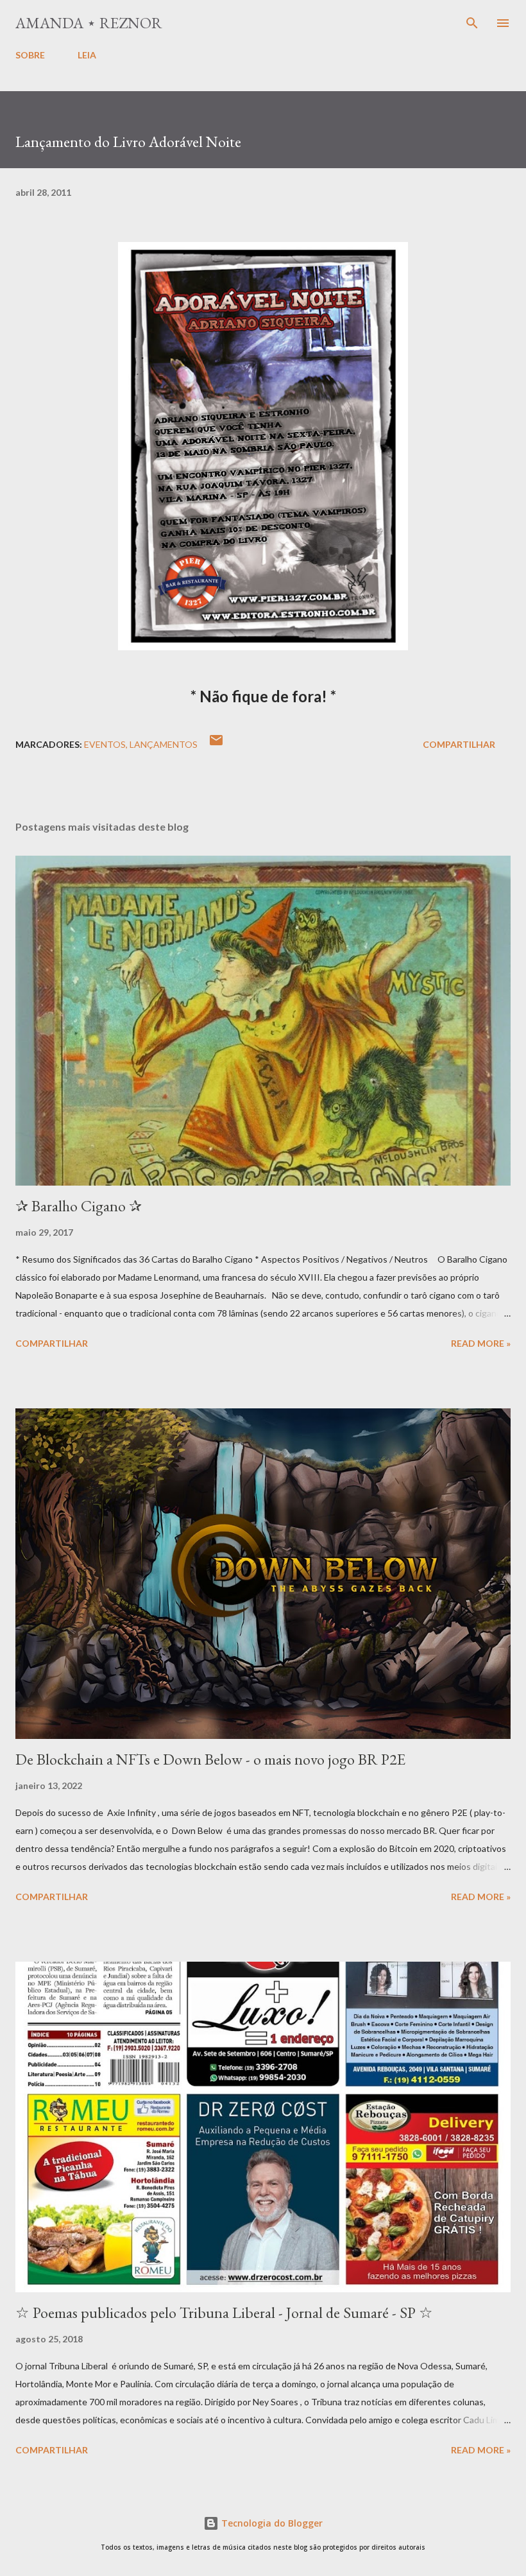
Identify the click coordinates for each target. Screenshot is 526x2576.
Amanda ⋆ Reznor (89, 23)
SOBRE (30, 55)
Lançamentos (164, 744)
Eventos (105, 744)
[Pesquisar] (472, 23)
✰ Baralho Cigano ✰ (79, 1206)
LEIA (87, 55)
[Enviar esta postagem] (216, 744)
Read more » (481, 1343)
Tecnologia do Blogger (271, 2523)
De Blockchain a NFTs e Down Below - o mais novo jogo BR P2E (210, 1759)
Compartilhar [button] (459, 744)
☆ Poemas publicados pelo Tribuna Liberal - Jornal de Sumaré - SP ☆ (224, 2312)
